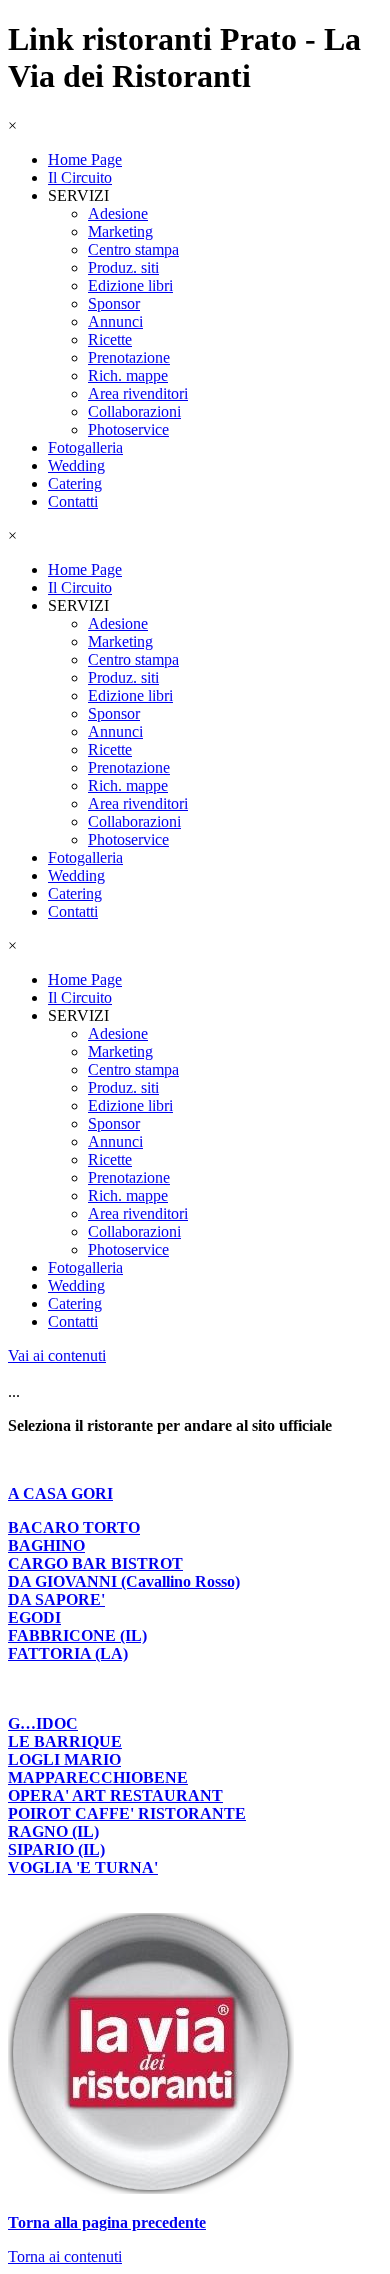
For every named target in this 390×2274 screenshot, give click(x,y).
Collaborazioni (134, 411)
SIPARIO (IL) (56, 1849)
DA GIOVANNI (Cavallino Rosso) (124, 1581)
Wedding (76, 465)
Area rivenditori (138, 393)
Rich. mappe (128, 375)
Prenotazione (129, 357)
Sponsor (114, 303)
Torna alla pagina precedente (107, 2222)
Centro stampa (133, 249)
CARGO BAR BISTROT (95, 1563)
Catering (75, 483)
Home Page (85, 159)
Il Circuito (80, 177)
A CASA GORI (60, 1493)
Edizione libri (130, 285)
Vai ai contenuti (57, 1355)
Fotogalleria (85, 447)
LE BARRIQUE (65, 1741)
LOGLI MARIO (64, 1759)
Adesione (118, 213)
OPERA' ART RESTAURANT (115, 1795)
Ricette (110, 339)
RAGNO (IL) (53, 1831)
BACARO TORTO (74, 1527)
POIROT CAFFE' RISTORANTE (127, 1813)
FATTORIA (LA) (68, 1653)
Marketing (120, 231)
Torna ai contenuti (65, 2256)
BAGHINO (46, 1545)
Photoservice (128, 429)
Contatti (73, 501)
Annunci (115, 321)
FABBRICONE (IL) (77, 1635)
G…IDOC (43, 1723)
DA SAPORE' (56, 1599)
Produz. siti (123, 267)
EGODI (34, 1617)
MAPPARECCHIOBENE (98, 1777)
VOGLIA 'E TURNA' (83, 1867)
